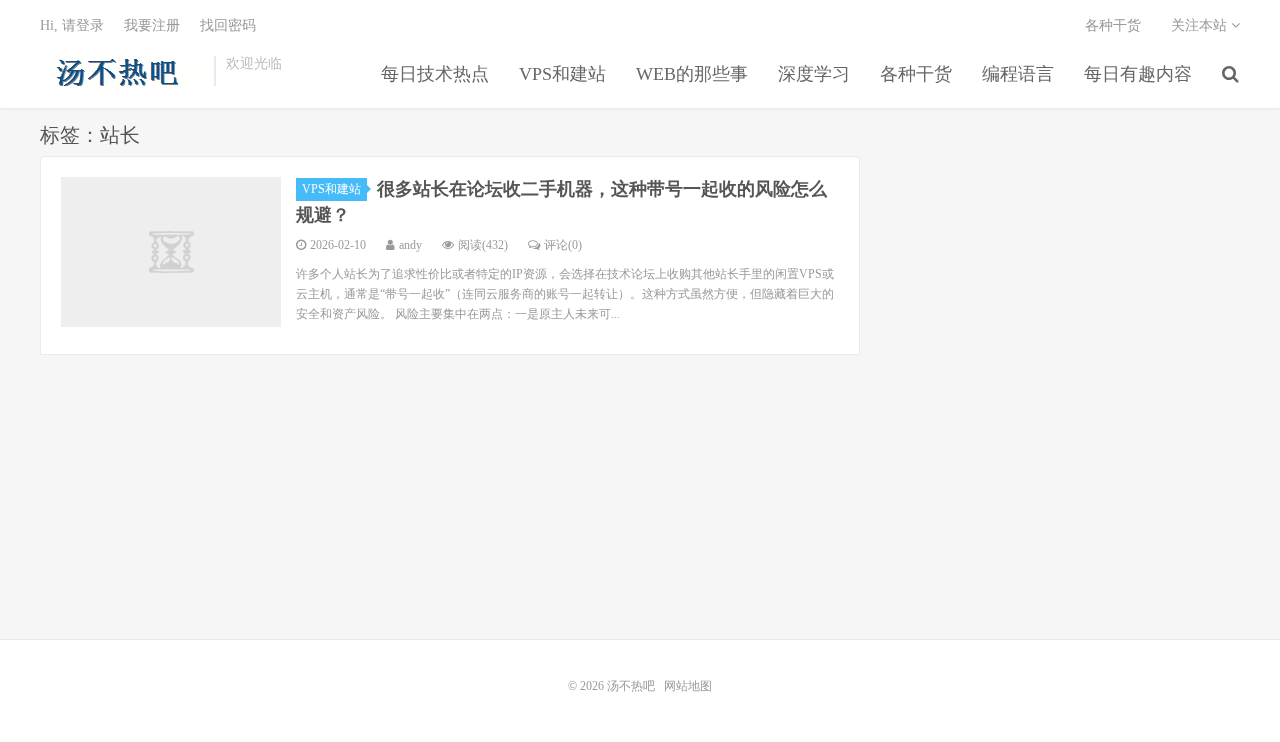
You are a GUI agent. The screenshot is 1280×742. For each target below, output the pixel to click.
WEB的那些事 (692, 74)
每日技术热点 (435, 74)
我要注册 (152, 25)
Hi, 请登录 (72, 25)
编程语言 (1018, 74)
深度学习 (814, 74)
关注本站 (1201, 25)
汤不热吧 (122, 71)
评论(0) (563, 245)
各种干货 (916, 74)
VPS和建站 (562, 74)
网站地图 (688, 686)
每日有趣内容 (1138, 74)
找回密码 (228, 25)
